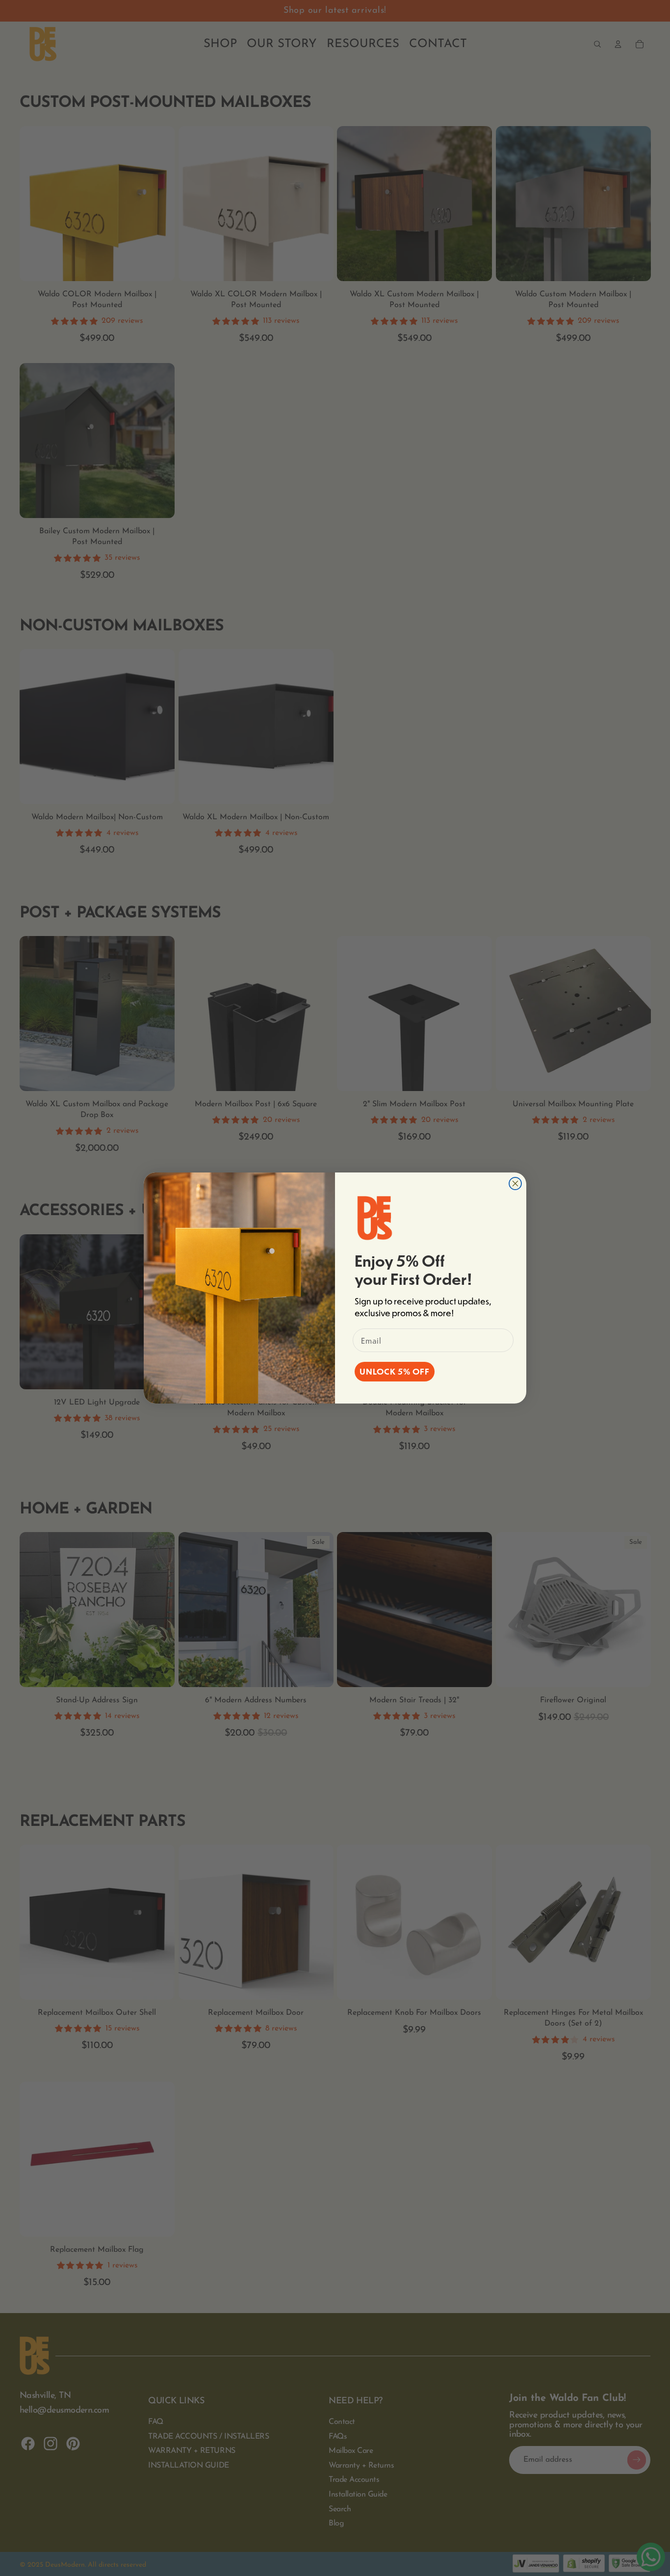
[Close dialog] (515, 1184)
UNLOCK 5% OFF (395, 1371)
